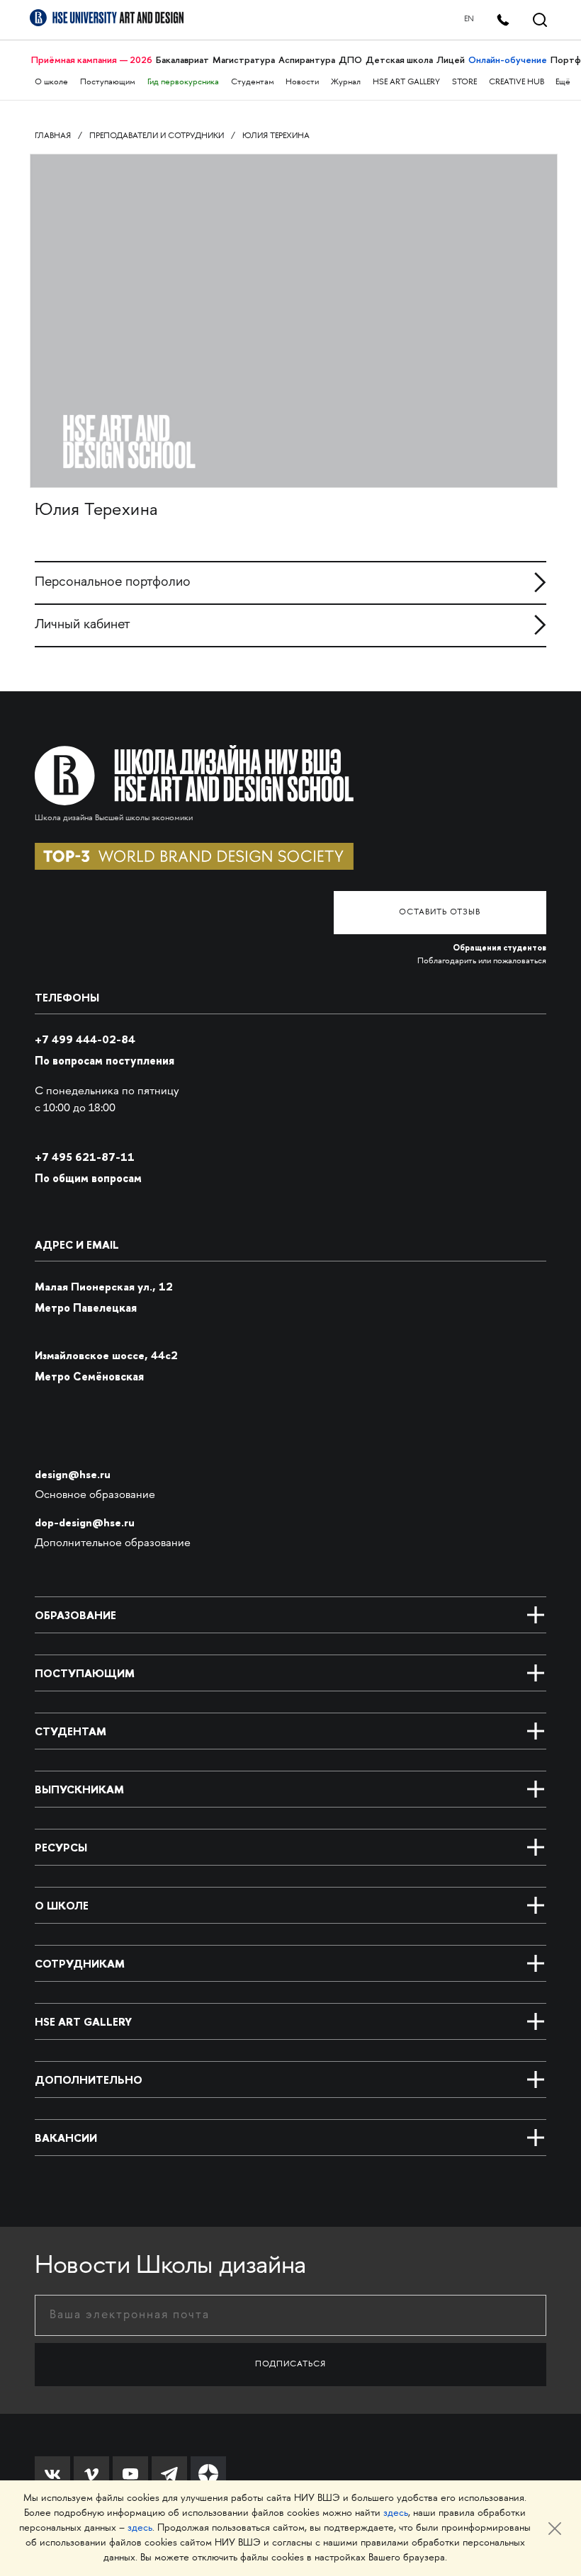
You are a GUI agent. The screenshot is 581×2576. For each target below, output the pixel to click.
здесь (396, 2513)
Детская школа (399, 60)
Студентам (253, 83)
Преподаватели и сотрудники (157, 136)
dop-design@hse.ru (85, 1522)
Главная (53, 136)
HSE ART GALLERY (406, 83)
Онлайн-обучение (508, 60)
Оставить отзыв (440, 913)
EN (469, 19)
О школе (51, 83)
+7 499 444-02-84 (85, 1039)
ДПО (350, 60)
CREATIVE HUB (517, 83)
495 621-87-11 (85, 1157)
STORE (464, 83)
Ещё (563, 83)
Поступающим (108, 83)
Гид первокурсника (183, 83)
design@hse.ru (73, 1474)
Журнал (346, 83)
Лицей (451, 60)
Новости (302, 83)
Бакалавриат (182, 60)
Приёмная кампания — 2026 (92, 60)
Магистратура (244, 60)
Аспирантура (307, 60)
